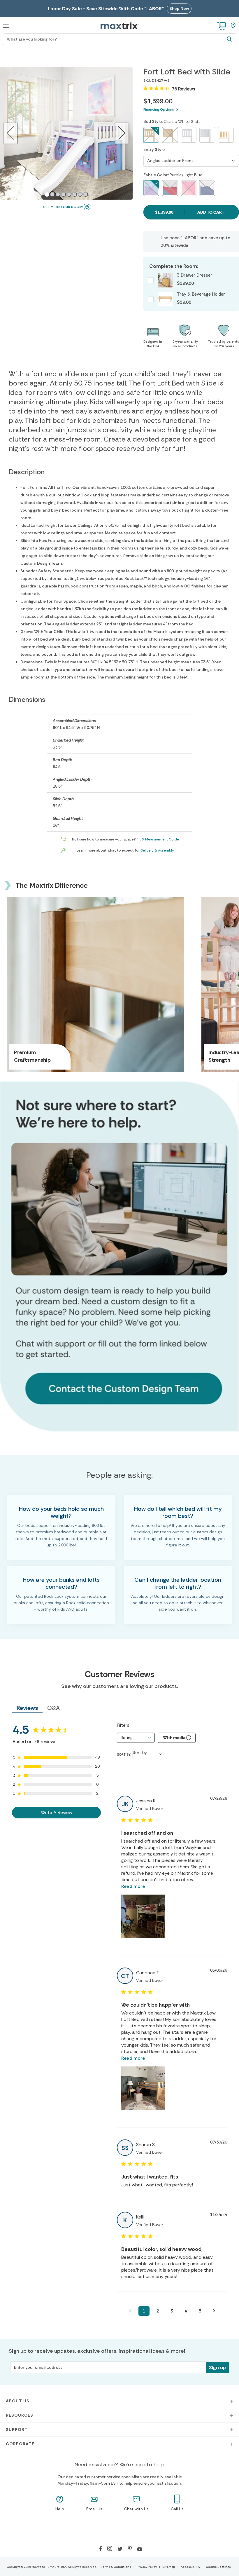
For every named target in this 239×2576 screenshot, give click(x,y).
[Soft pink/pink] (189, 188)
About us (18, 2401)
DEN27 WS (161, 81)
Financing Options (159, 109)
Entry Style (154, 149)
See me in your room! (63, 207)
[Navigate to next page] (214, 2311)
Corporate (20, 2444)
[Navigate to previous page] (130, 2311)
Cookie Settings (218, 2567)
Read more (133, 1886)
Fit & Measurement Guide (158, 839)
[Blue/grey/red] (170, 188)
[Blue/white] (207, 188)
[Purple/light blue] (151, 188)
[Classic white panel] (207, 135)
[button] (6, 25)
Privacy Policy (147, 2567)
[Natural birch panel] (170, 135)
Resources (20, 2415)
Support (17, 2430)
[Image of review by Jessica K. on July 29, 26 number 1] (143, 1916)
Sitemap (169, 2567)
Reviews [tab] (27, 1708)
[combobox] (136, 1738)
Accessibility (190, 2567)
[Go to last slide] (11, 133)
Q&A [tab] (53, 1708)
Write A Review (57, 1812)
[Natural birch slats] (151, 135)
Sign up (217, 2367)
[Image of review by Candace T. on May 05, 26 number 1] (143, 2088)
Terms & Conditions (116, 2567)
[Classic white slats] (189, 135)
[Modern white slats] (226, 135)
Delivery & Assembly (157, 850)
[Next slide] (122, 133)
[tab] (47, 194)
